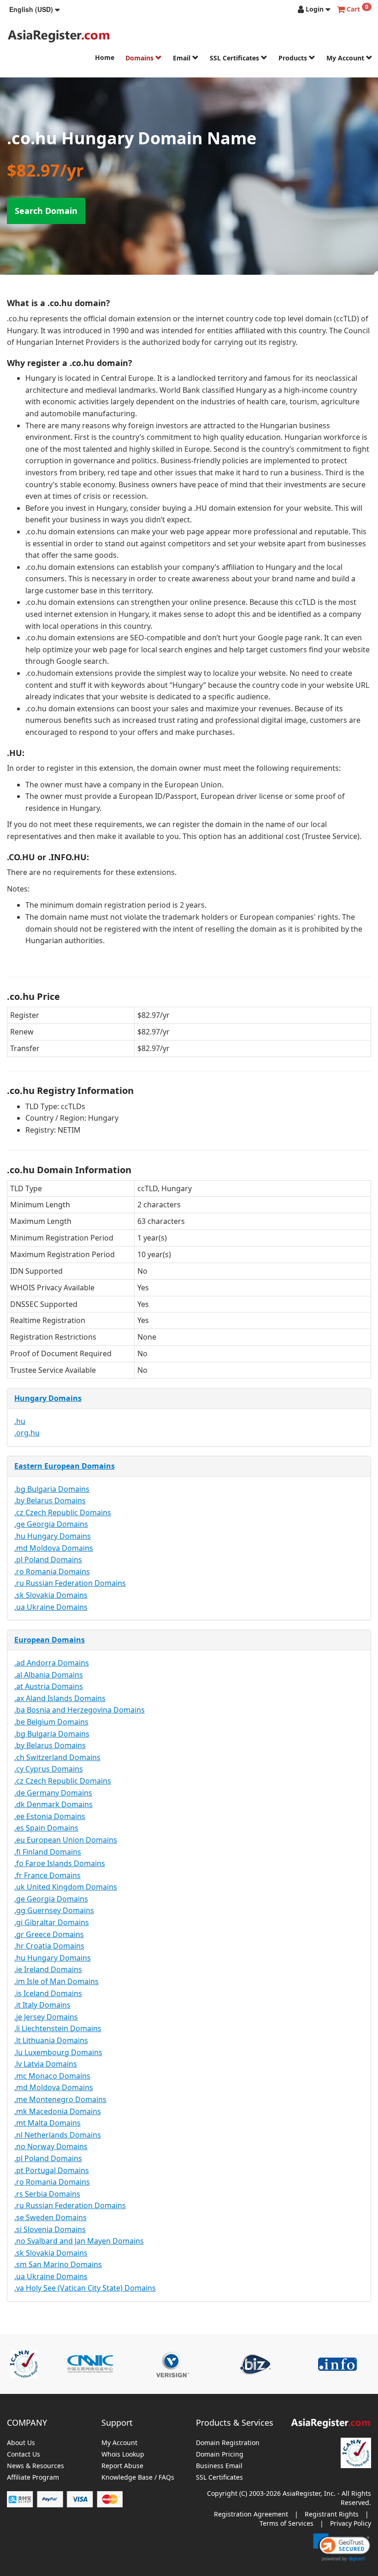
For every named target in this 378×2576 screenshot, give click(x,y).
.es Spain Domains (46, 1828)
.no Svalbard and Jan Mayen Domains (79, 2241)
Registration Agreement (251, 2514)
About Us (21, 2443)
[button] (35, 9)
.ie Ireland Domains (48, 1969)
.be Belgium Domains (51, 1722)
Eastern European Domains (65, 1466)
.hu (20, 1421)
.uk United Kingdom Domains (66, 1887)
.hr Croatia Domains (49, 1946)
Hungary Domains (48, 1398)
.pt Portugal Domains (52, 2170)
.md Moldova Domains (54, 1548)
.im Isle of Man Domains (56, 1981)
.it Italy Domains (42, 2005)
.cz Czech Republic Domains (63, 1513)
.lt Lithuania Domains (51, 2040)
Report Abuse (122, 2466)
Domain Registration (228, 2443)
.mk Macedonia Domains (58, 2111)
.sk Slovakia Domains (51, 1595)
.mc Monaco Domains (52, 2076)
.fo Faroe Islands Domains (60, 1863)
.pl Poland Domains (48, 1560)
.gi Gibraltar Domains (52, 1922)
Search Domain (46, 211)
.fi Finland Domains (48, 1852)
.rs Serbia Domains (47, 2194)
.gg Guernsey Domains (54, 1910)
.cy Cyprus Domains (49, 1769)
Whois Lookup (123, 2455)
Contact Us (24, 2455)
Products (294, 58)
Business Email (219, 2466)
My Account (346, 58)
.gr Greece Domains (49, 1934)
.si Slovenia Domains (50, 2229)
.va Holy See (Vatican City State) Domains (85, 2288)
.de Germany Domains (53, 1793)
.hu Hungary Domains (53, 1536)
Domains (140, 58)
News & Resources (35, 2466)
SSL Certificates (235, 58)
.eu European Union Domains (66, 1840)
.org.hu (27, 1433)
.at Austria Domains (49, 1686)
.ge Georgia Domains (51, 1524)
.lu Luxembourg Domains (58, 2052)
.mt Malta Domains (47, 2123)
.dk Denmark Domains (53, 1804)
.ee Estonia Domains (50, 1816)
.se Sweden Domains (50, 2217)
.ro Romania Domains (52, 1572)
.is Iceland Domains (48, 1993)
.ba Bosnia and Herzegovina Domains (80, 1710)
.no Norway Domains (51, 2146)
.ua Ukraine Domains (51, 1607)
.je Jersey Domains (46, 2017)
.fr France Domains (47, 1875)
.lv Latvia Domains (46, 2064)
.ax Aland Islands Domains (60, 1698)
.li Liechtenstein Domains (58, 2028)
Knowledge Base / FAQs (138, 2478)
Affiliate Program (33, 2478)
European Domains (50, 1640)
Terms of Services (286, 2523)
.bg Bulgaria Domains (52, 1489)
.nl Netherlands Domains (58, 2135)
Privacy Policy (351, 2523)
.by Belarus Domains (50, 1501)
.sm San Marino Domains (58, 2264)
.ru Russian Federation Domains (70, 1583)
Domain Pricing (220, 2455)
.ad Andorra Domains (52, 1663)
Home (105, 57)
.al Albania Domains (49, 1675)
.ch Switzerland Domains (57, 1757)
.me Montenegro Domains (60, 2099)
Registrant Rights (332, 2514)
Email (183, 58)
